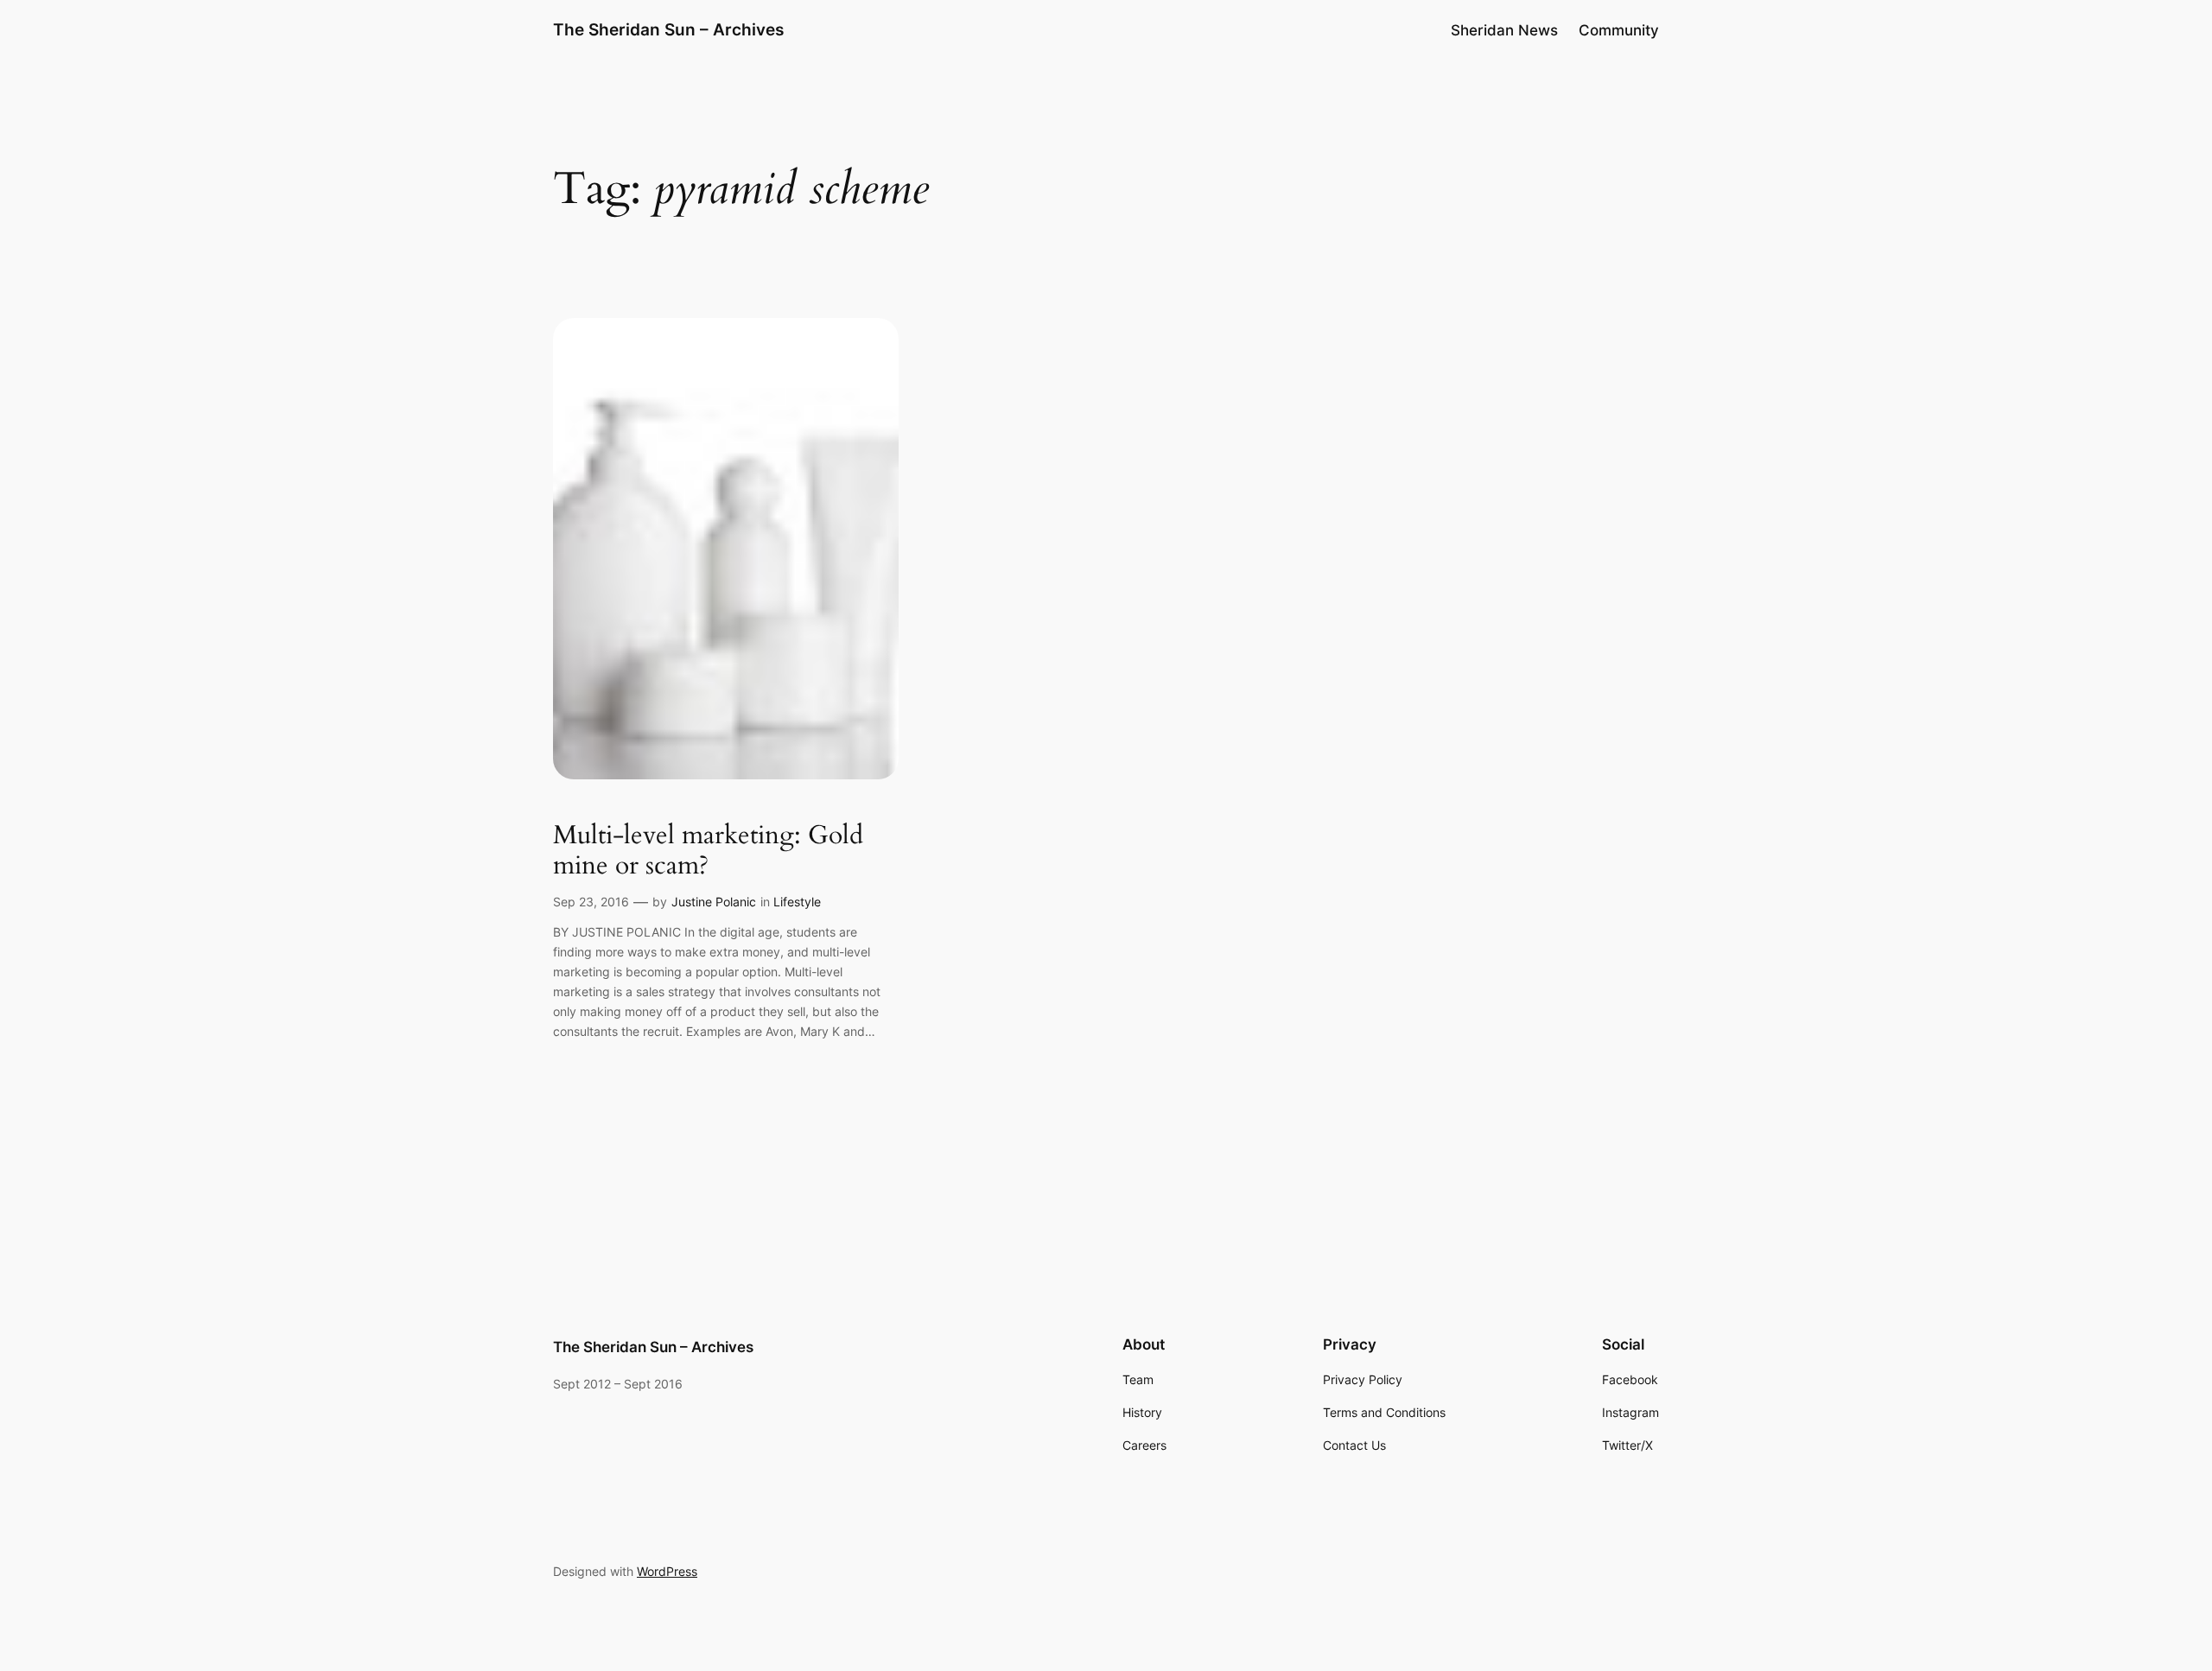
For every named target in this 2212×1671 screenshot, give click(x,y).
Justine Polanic (714, 902)
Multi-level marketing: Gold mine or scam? (708, 851)
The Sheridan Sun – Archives (668, 29)
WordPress (667, 1571)
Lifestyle (797, 902)
